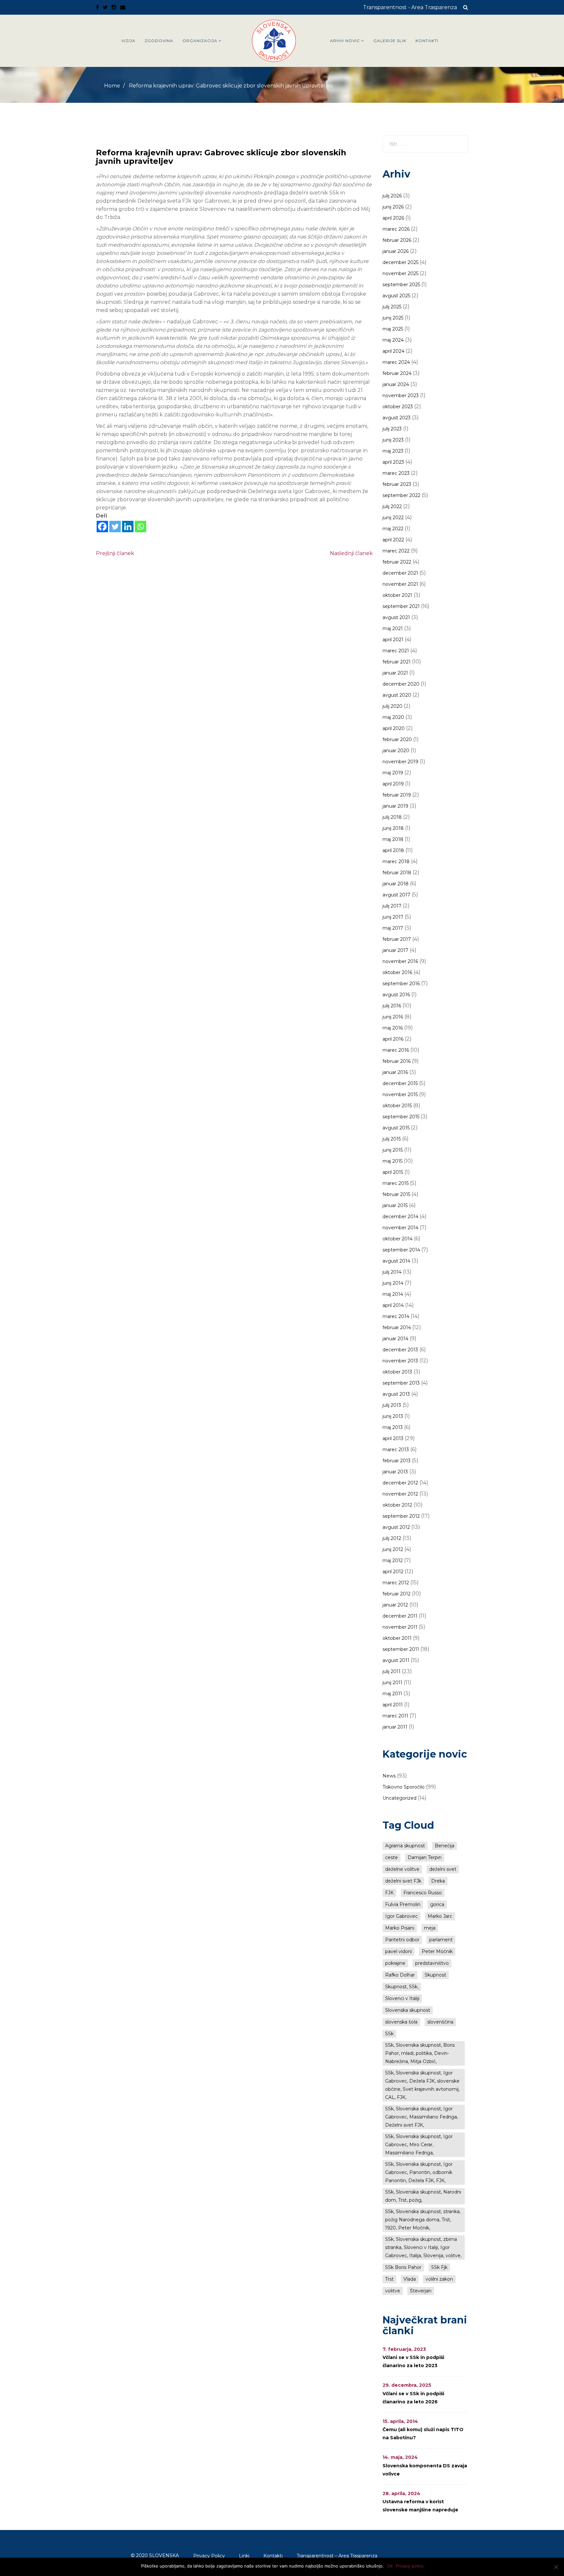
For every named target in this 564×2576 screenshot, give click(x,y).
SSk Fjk (439, 2267)
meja (430, 1928)
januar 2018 (396, 884)
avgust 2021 (396, 617)
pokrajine (395, 1963)
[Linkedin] (128, 527)
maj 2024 (393, 340)
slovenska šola (401, 2022)
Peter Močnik (437, 1951)
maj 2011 (392, 1694)
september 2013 (401, 1383)
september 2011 (401, 1649)
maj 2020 (393, 717)
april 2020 (394, 728)
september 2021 (401, 606)
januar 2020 (396, 751)
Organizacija (200, 41)
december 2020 (401, 684)
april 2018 (393, 850)
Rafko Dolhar (400, 1975)
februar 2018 (397, 873)
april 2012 (393, 1572)
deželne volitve (402, 1869)
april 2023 (393, 462)
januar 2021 (395, 673)
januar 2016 (395, 1072)
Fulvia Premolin (403, 1904)
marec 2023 (396, 473)
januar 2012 (395, 1605)
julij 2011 (392, 1671)
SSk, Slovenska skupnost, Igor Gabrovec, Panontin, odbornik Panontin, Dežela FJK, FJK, (419, 2172)
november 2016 (400, 961)
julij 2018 (392, 817)
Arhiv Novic (345, 41)
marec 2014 (396, 1316)
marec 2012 (396, 1583)
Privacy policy (410, 2566)
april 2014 (393, 1305)
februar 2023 (397, 484)
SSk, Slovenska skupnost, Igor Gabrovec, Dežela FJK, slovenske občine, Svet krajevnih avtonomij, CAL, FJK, (422, 2085)
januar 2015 (395, 1205)
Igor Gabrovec (401, 1916)
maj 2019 (393, 773)
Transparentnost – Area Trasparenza (337, 2556)
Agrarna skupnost (405, 1846)
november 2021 (400, 584)
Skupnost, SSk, (402, 1987)
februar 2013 (397, 1461)
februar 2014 (397, 1327)
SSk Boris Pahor (403, 2267)
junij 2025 (393, 318)
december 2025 (400, 262)
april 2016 (393, 1039)
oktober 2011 (397, 1638)
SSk (389, 2034)
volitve (393, 2291)
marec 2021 (396, 651)
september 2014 (401, 1250)
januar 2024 (396, 384)
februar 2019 (397, 795)
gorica (437, 1904)
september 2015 (401, 1117)
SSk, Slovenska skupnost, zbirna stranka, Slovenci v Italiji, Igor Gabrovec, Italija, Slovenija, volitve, (423, 2247)
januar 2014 (395, 1339)
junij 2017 (393, 917)
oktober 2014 (398, 1239)
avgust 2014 (396, 1261)
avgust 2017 (396, 895)
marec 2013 (396, 1450)
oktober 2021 (397, 595)
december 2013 (400, 1350)
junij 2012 (393, 1549)
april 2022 (393, 540)
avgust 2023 (397, 418)
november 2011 (400, 1627)
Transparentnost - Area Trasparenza (410, 7)
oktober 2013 (397, 1372)
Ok (390, 2566)
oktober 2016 (397, 972)
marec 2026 (396, 229)
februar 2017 (397, 939)
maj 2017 (393, 928)
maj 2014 (393, 1294)
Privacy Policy (209, 2556)
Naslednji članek (351, 553)
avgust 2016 (396, 995)
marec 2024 (396, 362)
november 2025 (400, 273)
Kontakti (427, 41)
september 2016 (401, 984)
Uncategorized (399, 1798)
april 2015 (393, 1172)
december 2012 (400, 1483)
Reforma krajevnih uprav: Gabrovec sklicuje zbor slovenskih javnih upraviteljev (221, 157)
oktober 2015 (397, 1106)
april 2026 (393, 218)
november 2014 (400, 1228)
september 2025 (401, 285)
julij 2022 (392, 506)
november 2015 (400, 1094)
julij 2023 (392, 429)
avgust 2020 (397, 695)
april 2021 (393, 640)
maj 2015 (392, 1161)
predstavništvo (432, 1963)
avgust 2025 (396, 296)
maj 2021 (393, 628)
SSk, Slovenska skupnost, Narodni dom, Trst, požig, (423, 2196)
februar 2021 (397, 662)
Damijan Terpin (425, 1857)
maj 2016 (393, 1028)
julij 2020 (392, 706)
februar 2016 (397, 1061)
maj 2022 (393, 529)
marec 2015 (396, 1183)
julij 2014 (392, 1272)
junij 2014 (393, 1283)
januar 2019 (395, 806)
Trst (389, 2279)
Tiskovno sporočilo (404, 1787)
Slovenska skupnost (408, 2010)
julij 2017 (392, 906)
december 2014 (400, 1217)
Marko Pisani (400, 1928)
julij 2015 (392, 1139)
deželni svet (443, 1869)
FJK (389, 1893)
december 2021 (400, 573)
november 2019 (400, 762)
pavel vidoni (399, 1951)
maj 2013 (393, 1427)
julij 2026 (392, 196)
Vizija (128, 41)
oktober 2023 (398, 407)
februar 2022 (397, 562)
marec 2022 (396, 551)
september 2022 (401, 495)
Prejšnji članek (115, 553)
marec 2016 (396, 1050)
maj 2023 (393, 451)
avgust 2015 (396, 1128)
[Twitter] (115, 527)
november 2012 (400, 1494)
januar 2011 (395, 1727)
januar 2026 (396, 251)
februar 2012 (397, 1594)
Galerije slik (390, 41)
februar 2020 (397, 739)
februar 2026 (397, 240)
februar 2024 (397, 373)
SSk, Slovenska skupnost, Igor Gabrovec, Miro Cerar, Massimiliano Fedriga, (419, 2145)
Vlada (410, 2279)
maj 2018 (393, 839)
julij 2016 (392, 1006)
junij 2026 (393, 207)
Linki (244, 2556)
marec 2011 (395, 1716)
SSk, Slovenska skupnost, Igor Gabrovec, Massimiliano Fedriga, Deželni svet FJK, (422, 2117)
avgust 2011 (396, 1660)
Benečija (445, 1846)
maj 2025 (393, 329)
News (389, 1776)
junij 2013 (393, 1416)
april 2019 (393, 784)
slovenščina (440, 2022)
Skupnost (435, 1975)
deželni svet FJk (403, 1881)
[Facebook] (102, 527)
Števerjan (421, 2291)
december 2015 (400, 1083)
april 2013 (393, 1438)
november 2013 (400, 1361)
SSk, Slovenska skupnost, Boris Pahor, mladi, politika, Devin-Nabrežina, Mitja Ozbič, (420, 2053)
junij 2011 (392, 1683)
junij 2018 (393, 828)
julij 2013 (392, 1405)
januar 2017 (395, 950)
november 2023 (401, 396)
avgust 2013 (396, 1394)
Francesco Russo (423, 1893)
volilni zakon (439, 2279)
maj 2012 (393, 1560)
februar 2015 (396, 1194)
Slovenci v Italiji (402, 1998)
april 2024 (393, 351)
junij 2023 (393, 440)
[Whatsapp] (141, 527)
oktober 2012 (397, 1505)
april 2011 (393, 1705)
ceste (392, 1857)
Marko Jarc (440, 1916)
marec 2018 (396, 861)
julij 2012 (392, 1538)
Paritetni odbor (402, 1940)
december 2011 (400, 1616)
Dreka (438, 1881)
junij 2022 (393, 518)
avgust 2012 (396, 1527)
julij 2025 (392, 307)
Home (112, 86)
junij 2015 (393, 1150)
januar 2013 (395, 1472)
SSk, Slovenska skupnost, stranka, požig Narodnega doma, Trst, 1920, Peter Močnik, (423, 2220)
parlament (441, 1940)
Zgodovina (159, 41)
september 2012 (401, 1516)
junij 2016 (393, 1017)
